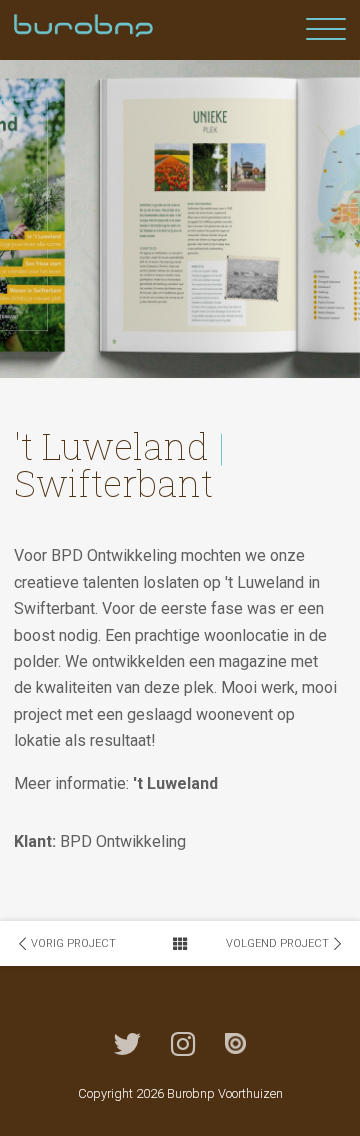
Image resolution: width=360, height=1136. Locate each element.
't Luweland (175, 783)
